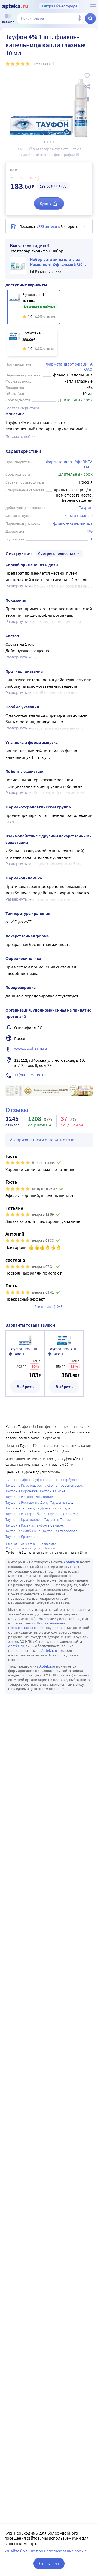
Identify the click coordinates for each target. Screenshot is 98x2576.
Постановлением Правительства (37, 1625)
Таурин (86, 507)
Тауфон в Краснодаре (23, 1485)
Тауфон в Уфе (61, 1502)
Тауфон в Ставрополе (60, 1531)
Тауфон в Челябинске (23, 1531)
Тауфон (50, 1548)
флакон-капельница (73, 523)
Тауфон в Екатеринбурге (26, 1514)
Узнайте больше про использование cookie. (46, 2551)
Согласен (49, 2563)
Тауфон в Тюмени (20, 1508)
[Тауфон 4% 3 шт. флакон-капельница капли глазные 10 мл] (32, 342)
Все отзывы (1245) (49, 1307)
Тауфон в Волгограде (53, 1508)
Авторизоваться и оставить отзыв (42, 1140)
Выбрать (25, 1387)
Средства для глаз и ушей (24, 1548)
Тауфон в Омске (52, 1491)
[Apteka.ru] (15, 7)
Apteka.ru (71, 1562)
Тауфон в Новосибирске (62, 1485)
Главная (12, 1544)
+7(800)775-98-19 (30, 1075)
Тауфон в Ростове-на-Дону (27, 1502)
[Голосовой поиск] (79, 18)
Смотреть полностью (56, 553)
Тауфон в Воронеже (22, 1491)
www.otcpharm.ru (31, 1048)
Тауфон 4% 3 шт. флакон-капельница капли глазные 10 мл (63, 1351)
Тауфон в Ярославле (22, 1537)
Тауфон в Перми (58, 1519)
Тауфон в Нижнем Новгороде (29, 1497)
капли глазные (78, 515)
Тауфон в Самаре (49, 1525)
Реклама (85, 1089)
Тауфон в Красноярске (24, 1519)
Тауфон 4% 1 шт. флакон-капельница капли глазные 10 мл (24, 1351)
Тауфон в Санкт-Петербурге (55, 1480)
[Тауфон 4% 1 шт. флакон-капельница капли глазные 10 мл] (34, 307)
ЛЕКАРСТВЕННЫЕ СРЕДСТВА (39, 1544)
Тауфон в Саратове (63, 1514)
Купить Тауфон (18, 1480)
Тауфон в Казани (19, 1525)
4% (90, 531)
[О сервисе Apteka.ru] (93, 6)
